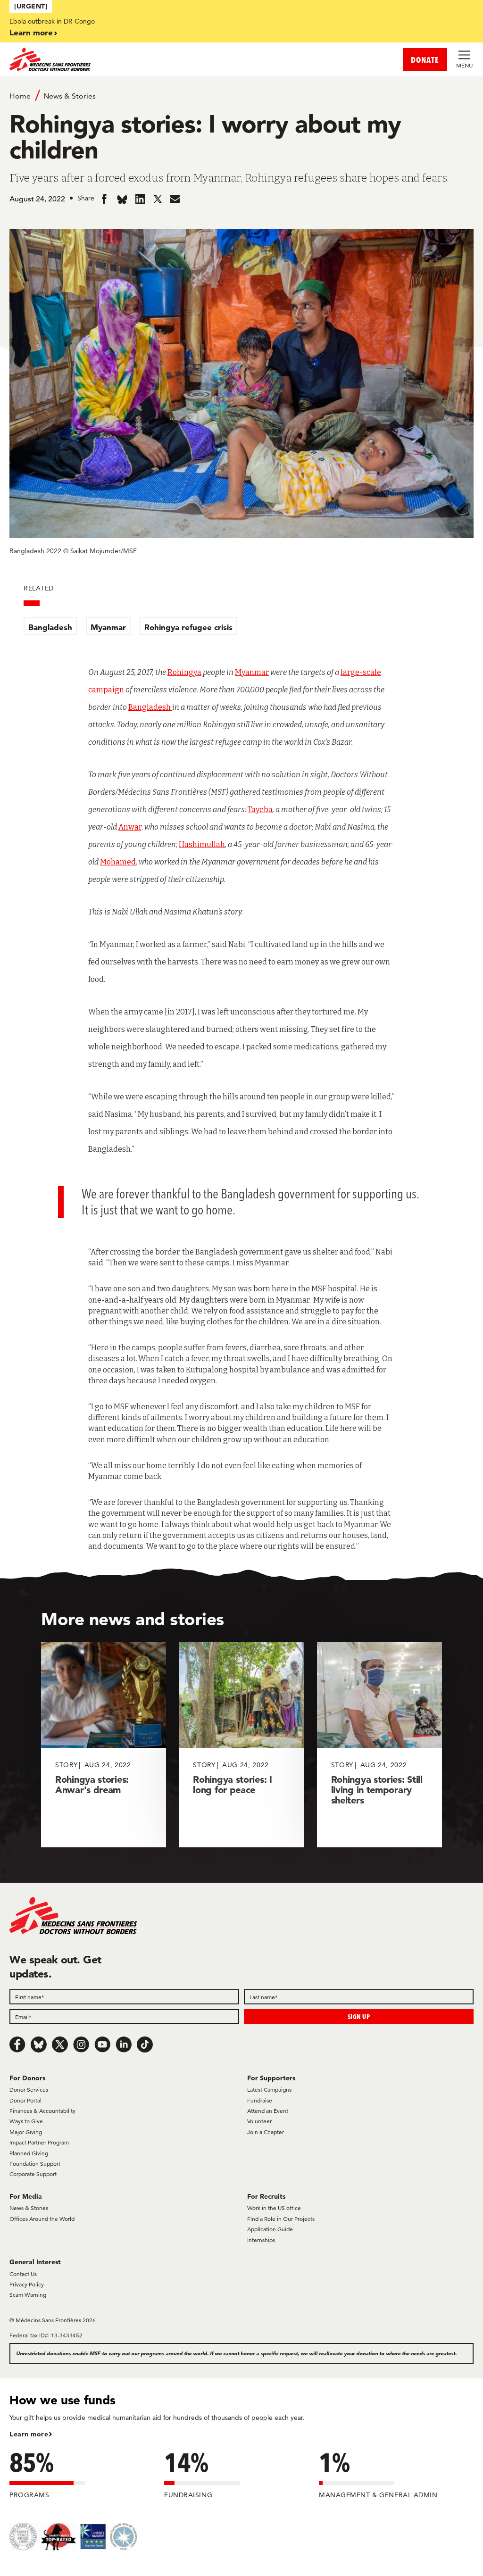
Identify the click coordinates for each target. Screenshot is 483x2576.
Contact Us (23, 2274)
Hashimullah (202, 844)
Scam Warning (28, 2295)
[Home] (125, 59)
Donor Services (29, 2090)
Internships (261, 2240)
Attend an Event (268, 2111)
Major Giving (26, 2132)
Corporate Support (33, 2174)
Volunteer (259, 2121)
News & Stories (70, 96)
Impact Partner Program (39, 2142)
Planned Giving (29, 2153)
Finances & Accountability (42, 2111)
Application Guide (270, 2229)
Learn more (31, 32)
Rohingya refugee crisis (188, 627)
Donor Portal (25, 2100)
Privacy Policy (27, 2284)
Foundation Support (35, 2164)
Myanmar (108, 627)
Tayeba (260, 810)
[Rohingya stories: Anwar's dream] (104, 1745)
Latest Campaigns (269, 2090)
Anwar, (131, 827)
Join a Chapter (266, 2132)
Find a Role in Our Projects (281, 2219)
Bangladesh (50, 627)
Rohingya (184, 672)
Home (20, 96)
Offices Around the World (42, 2219)
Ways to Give (26, 2121)
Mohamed (118, 862)
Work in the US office (274, 2208)
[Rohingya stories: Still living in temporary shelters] (379, 1745)
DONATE (425, 60)
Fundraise (260, 2100)
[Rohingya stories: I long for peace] (241, 1745)
